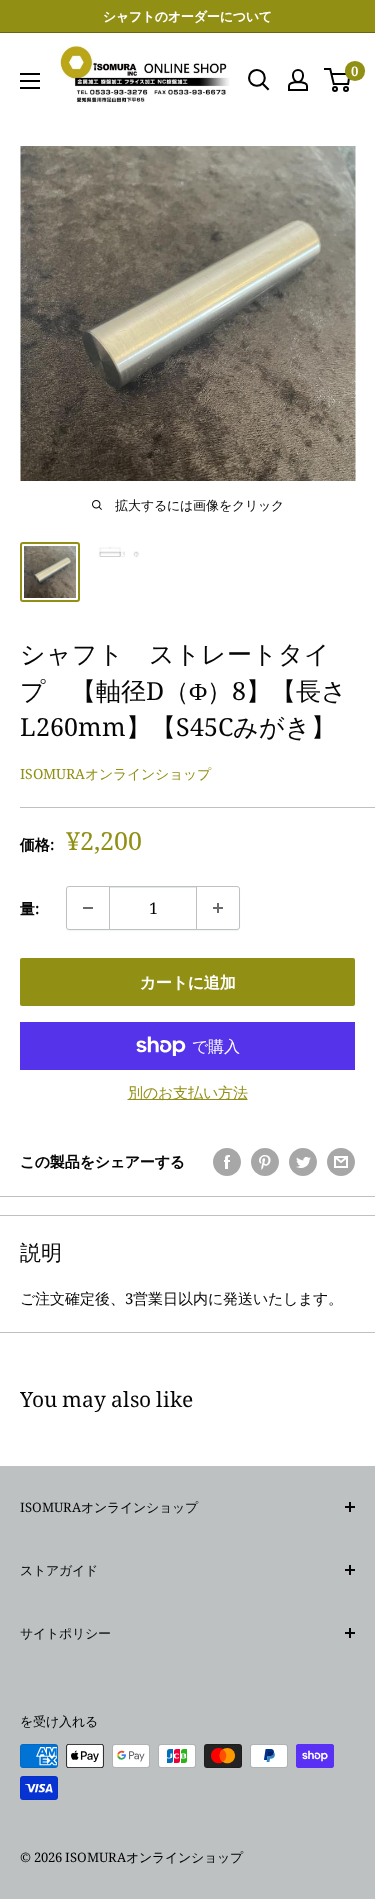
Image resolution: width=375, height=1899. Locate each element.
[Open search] (259, 80)
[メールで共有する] (341, 1161)
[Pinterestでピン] (265, 1161)
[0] (338, 80)
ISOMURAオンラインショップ (115, 773)
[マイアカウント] (298, 80)
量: (29, 908)
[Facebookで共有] (227, 1161)
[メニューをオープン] (30, 81)
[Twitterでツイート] (303, 1161)
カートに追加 (188, 982)
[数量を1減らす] (88, 908)
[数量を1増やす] (218, 908)
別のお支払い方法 (188, 1092)
